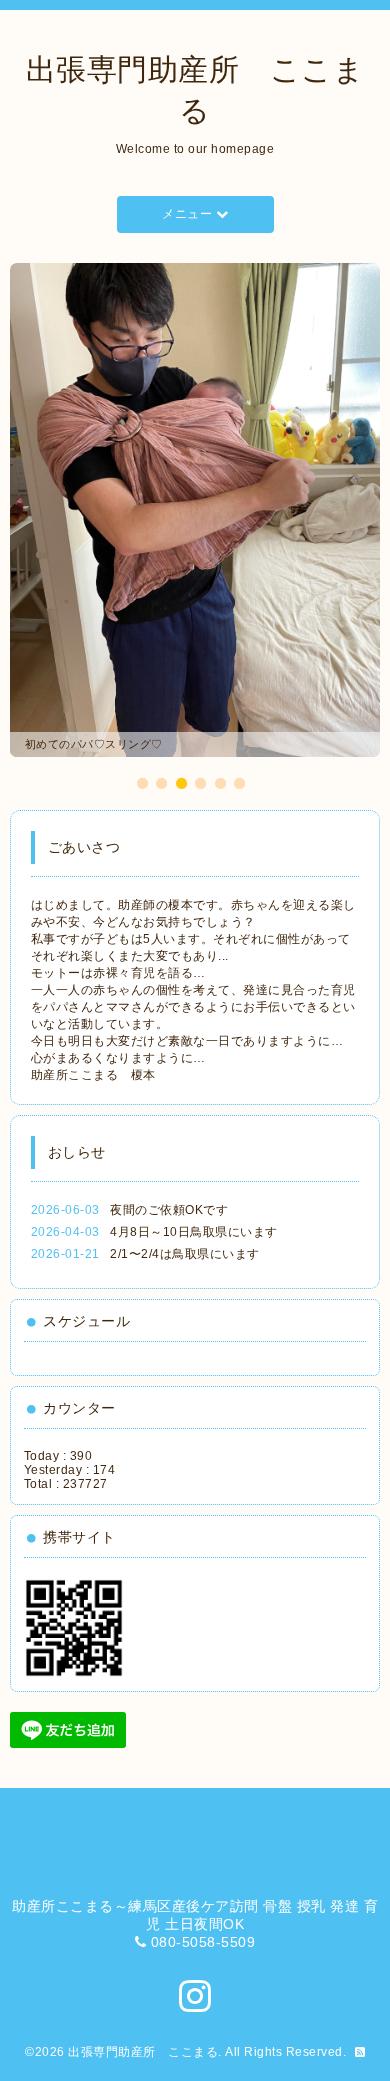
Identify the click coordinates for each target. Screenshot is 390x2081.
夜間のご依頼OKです (169, 1210)
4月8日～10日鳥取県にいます (194, 1232)
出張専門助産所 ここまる (143, 2052)
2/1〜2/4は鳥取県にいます (185, 1254)
